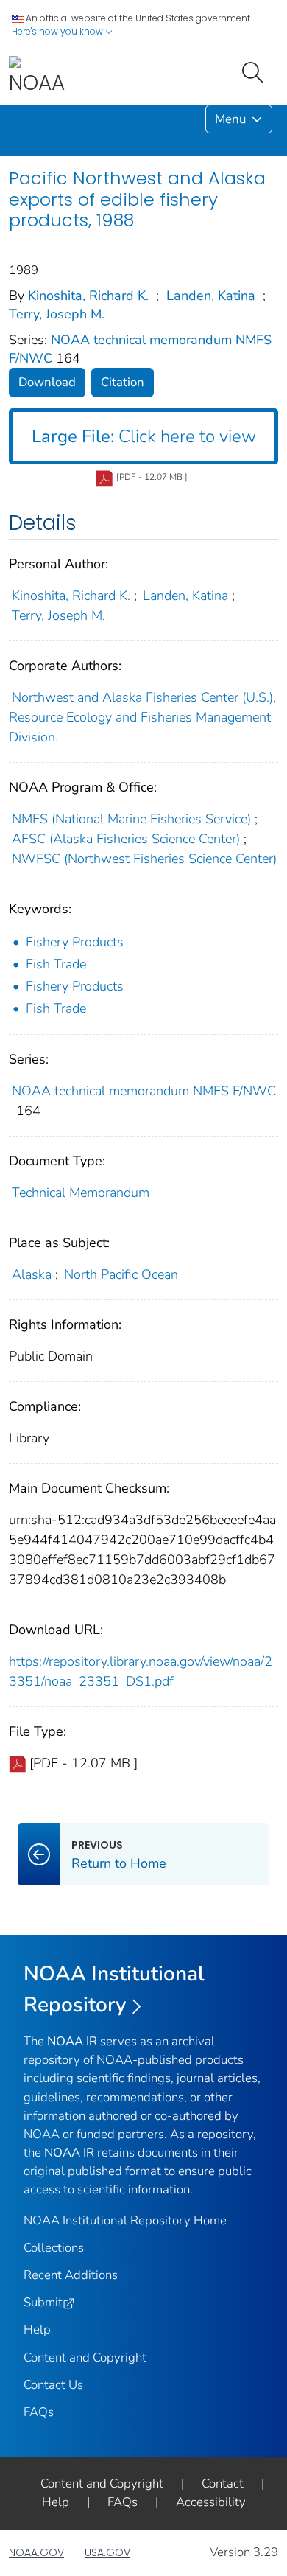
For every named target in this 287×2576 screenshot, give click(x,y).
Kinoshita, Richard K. (88, 296)
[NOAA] (37, 76)
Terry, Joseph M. (57, 314)
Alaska (32, 1274)
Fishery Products (75, 942)
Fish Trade (56, 964)
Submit (43, 2302)
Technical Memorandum (81, 1193)
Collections (54, 2248)
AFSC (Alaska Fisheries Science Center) (126, 839)
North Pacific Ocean (121, 1274)
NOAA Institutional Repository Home (125, 2220)
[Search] (255, 71)
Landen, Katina (211, 296)
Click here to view (144, 436)
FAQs (39, 2412)
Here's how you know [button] (59, 31)
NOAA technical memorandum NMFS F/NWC (144, 1091)
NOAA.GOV (36, 2552)
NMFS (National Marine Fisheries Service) (131, 819)
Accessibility (211, 2502)
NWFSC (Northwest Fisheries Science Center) (144, 859)
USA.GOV (107, 2552)
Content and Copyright (85, 2357)
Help (37, 2329)
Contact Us (53, 2385)
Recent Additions (71, 2275)
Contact (223, 2483)
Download (47, 382)
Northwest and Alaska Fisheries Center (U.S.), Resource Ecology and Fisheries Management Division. (142, 717)
